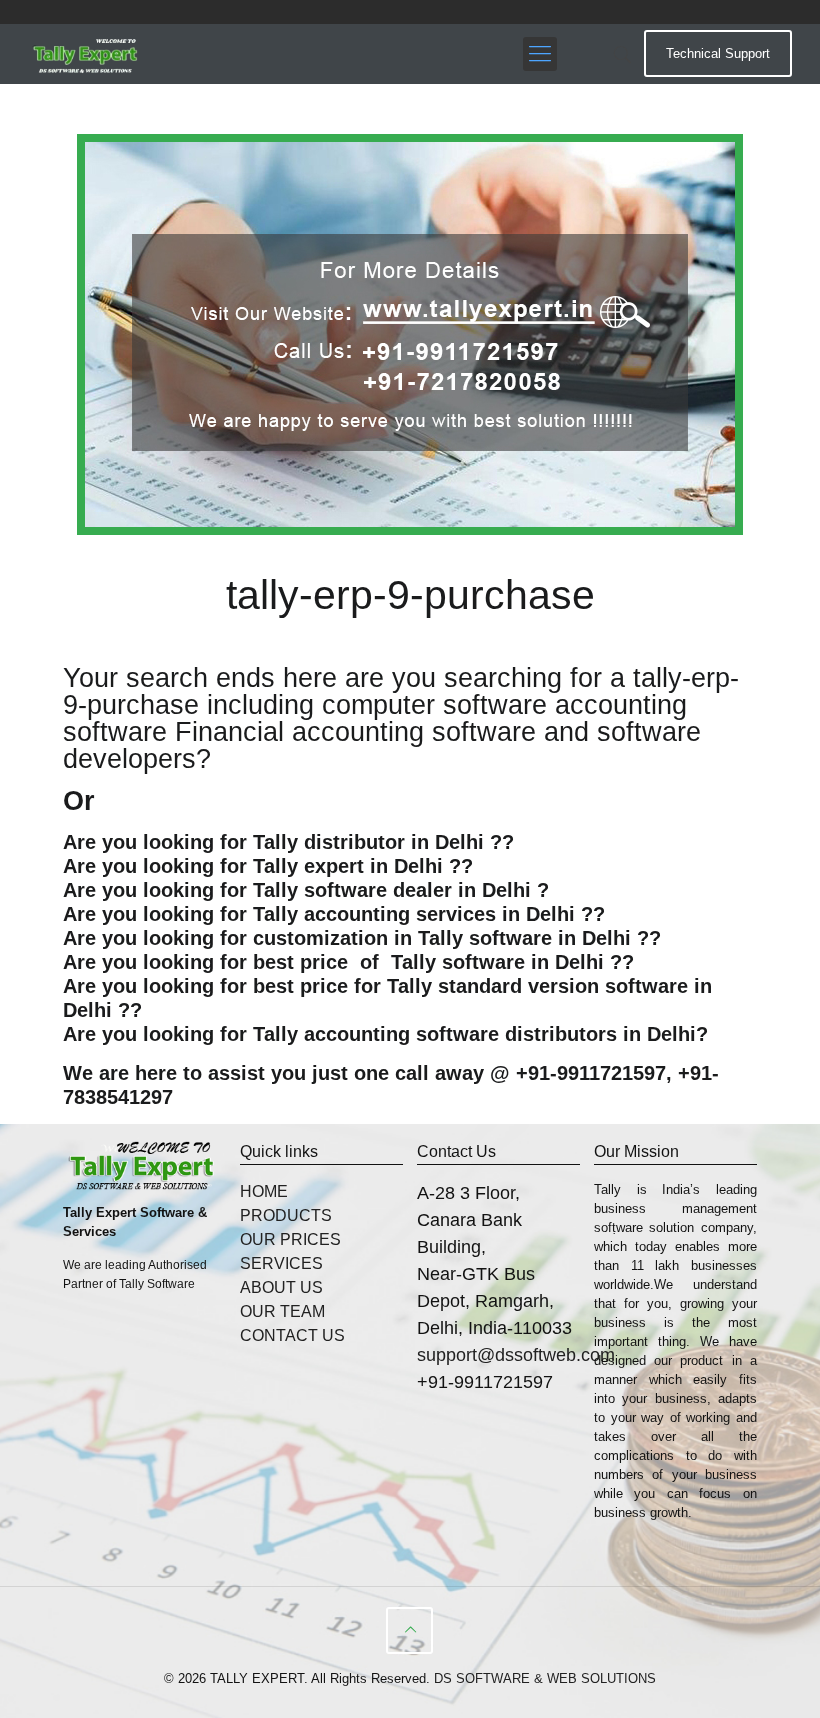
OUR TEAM (282, 1311)
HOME (264, 1191)
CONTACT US (292, 1335)
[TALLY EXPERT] (86, 54)
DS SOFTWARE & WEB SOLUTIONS (545, 1678)
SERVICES (281, 1263)
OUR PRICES (290, 1239)
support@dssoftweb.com (516, 1355)
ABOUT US (281, 1287)
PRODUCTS (286, 1215)
